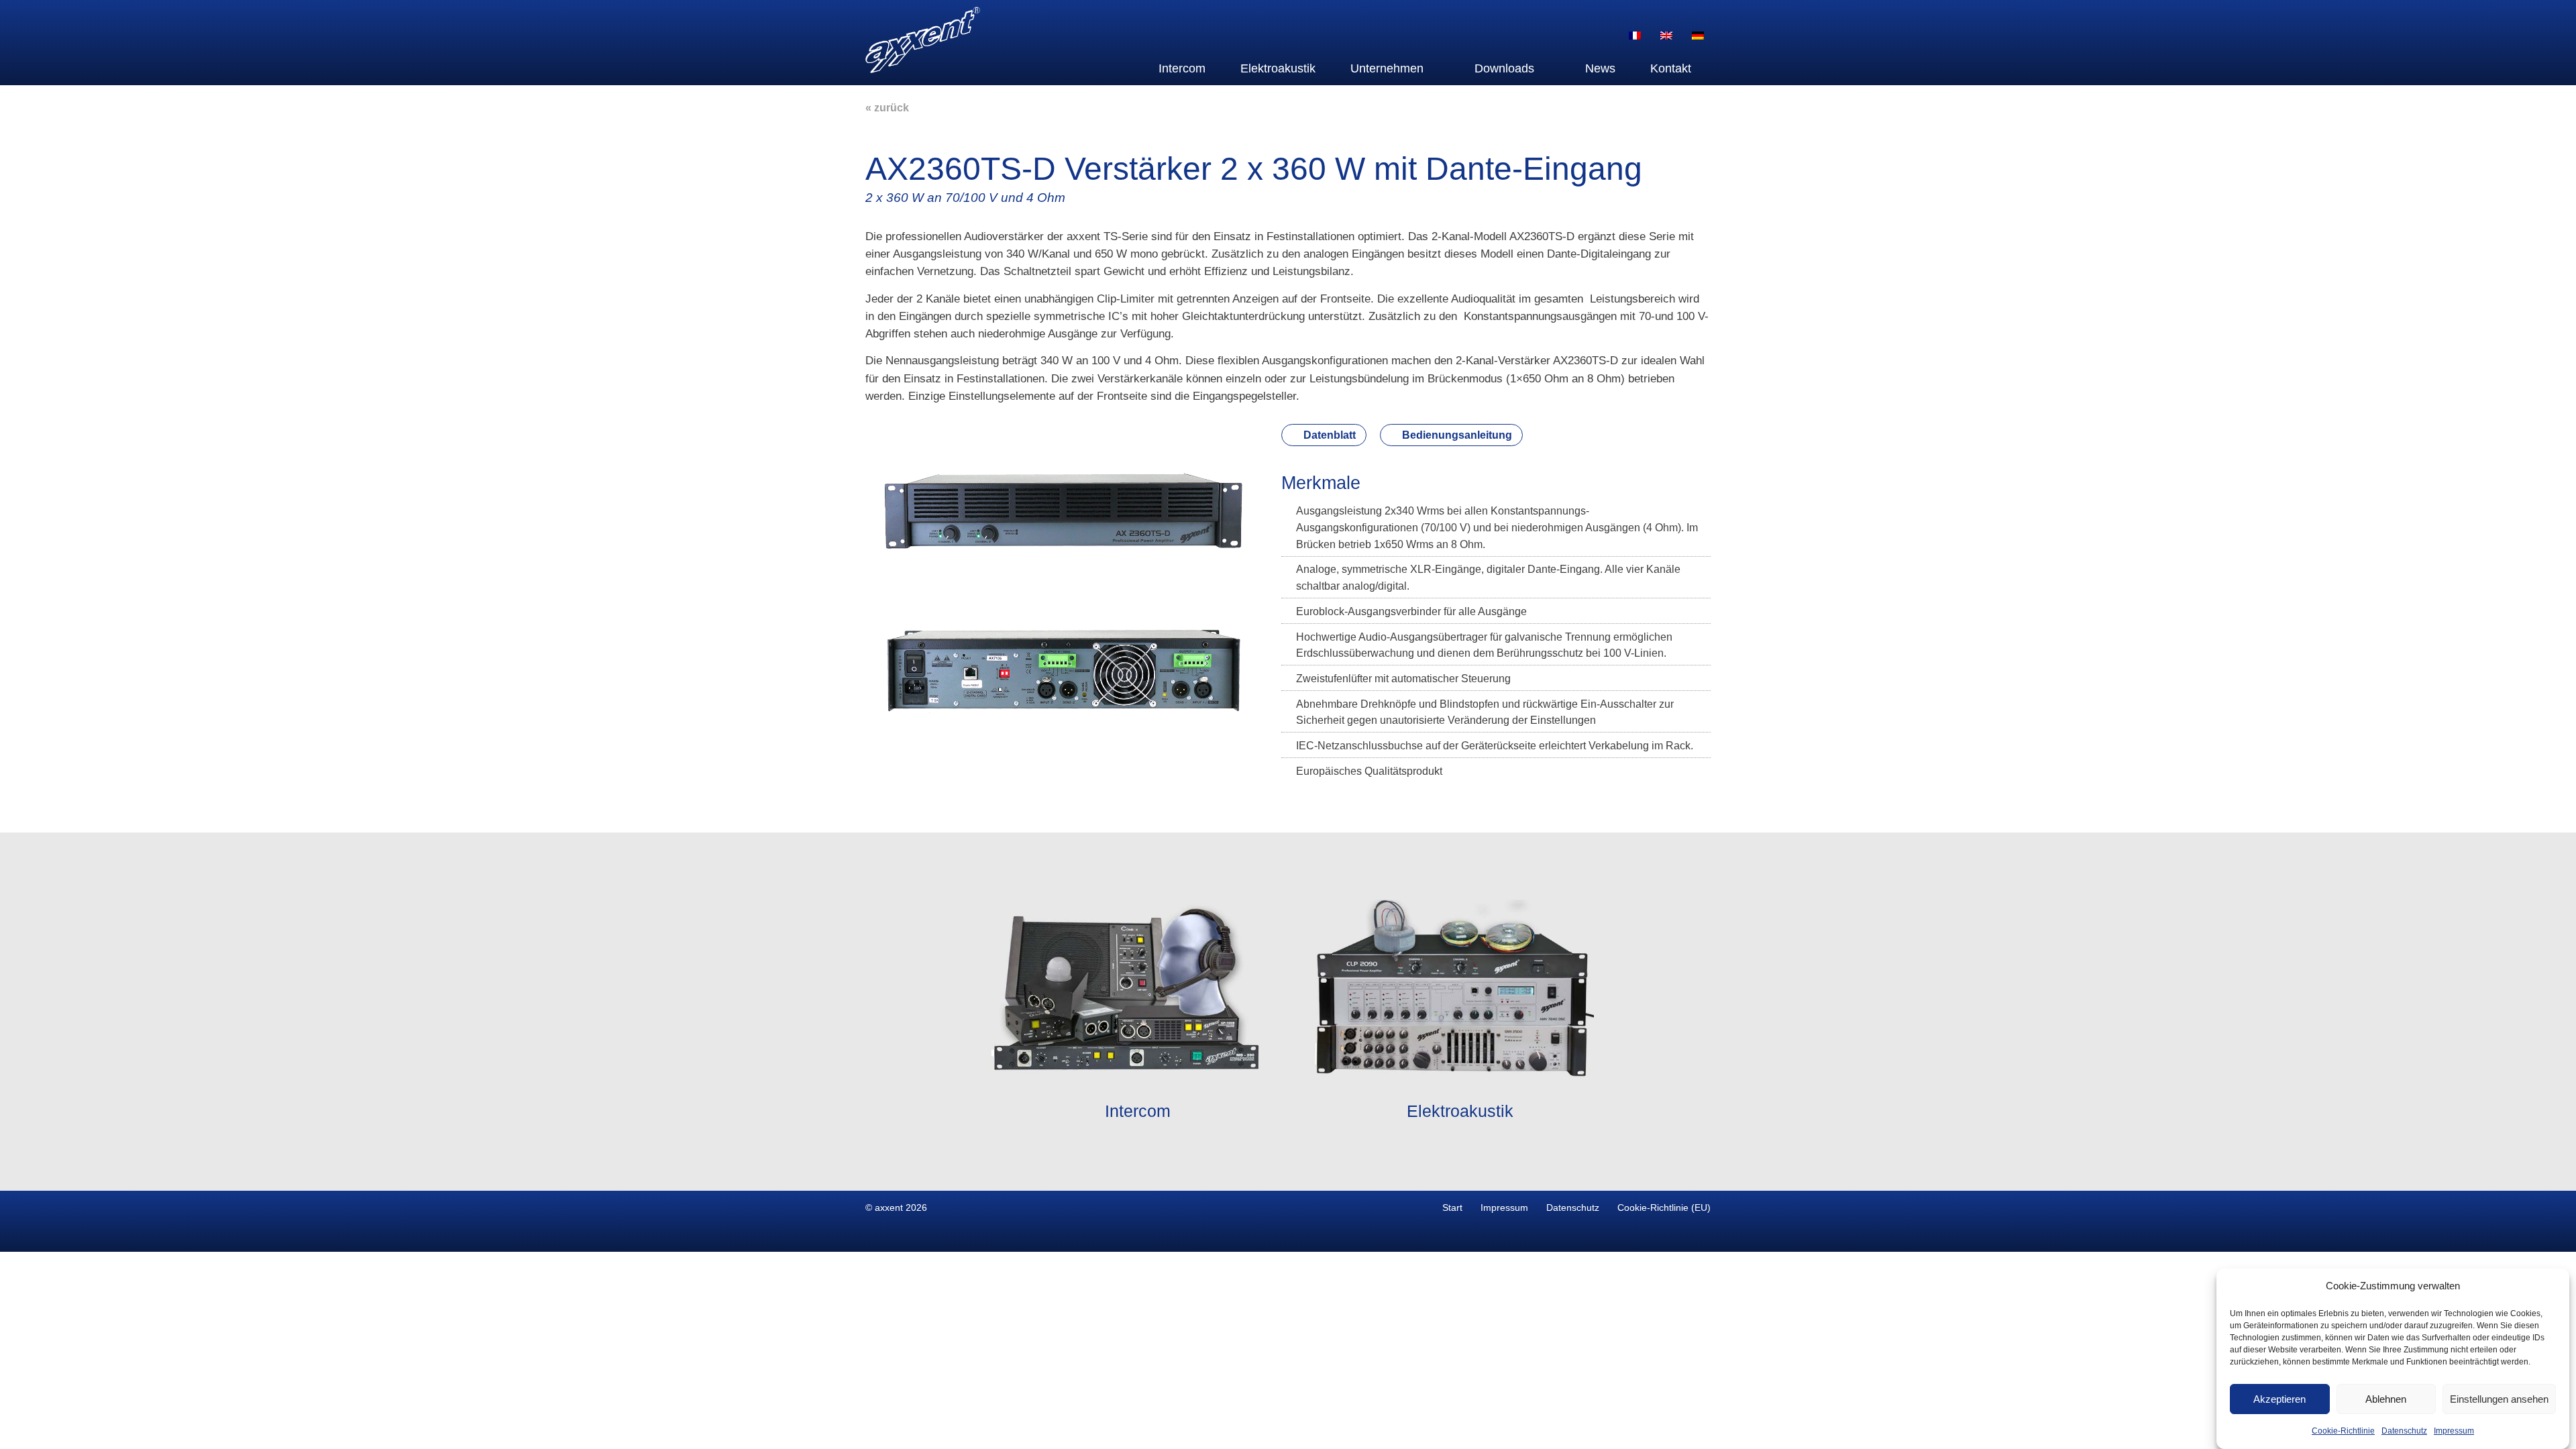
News (1600, 68)
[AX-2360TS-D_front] (1063, 553)
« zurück (887, 108)
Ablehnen (2386, 1399)
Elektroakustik (1278, 68)
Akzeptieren (2279, 1399)
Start (1452, 1207)
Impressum (2454, 1432)
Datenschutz (2404, 1432)
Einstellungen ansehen (2499, 1399)
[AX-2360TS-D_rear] (1063, 715)
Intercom (1182, 68)
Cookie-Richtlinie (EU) (1664, 1207)
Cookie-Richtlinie (2343, 1432)
